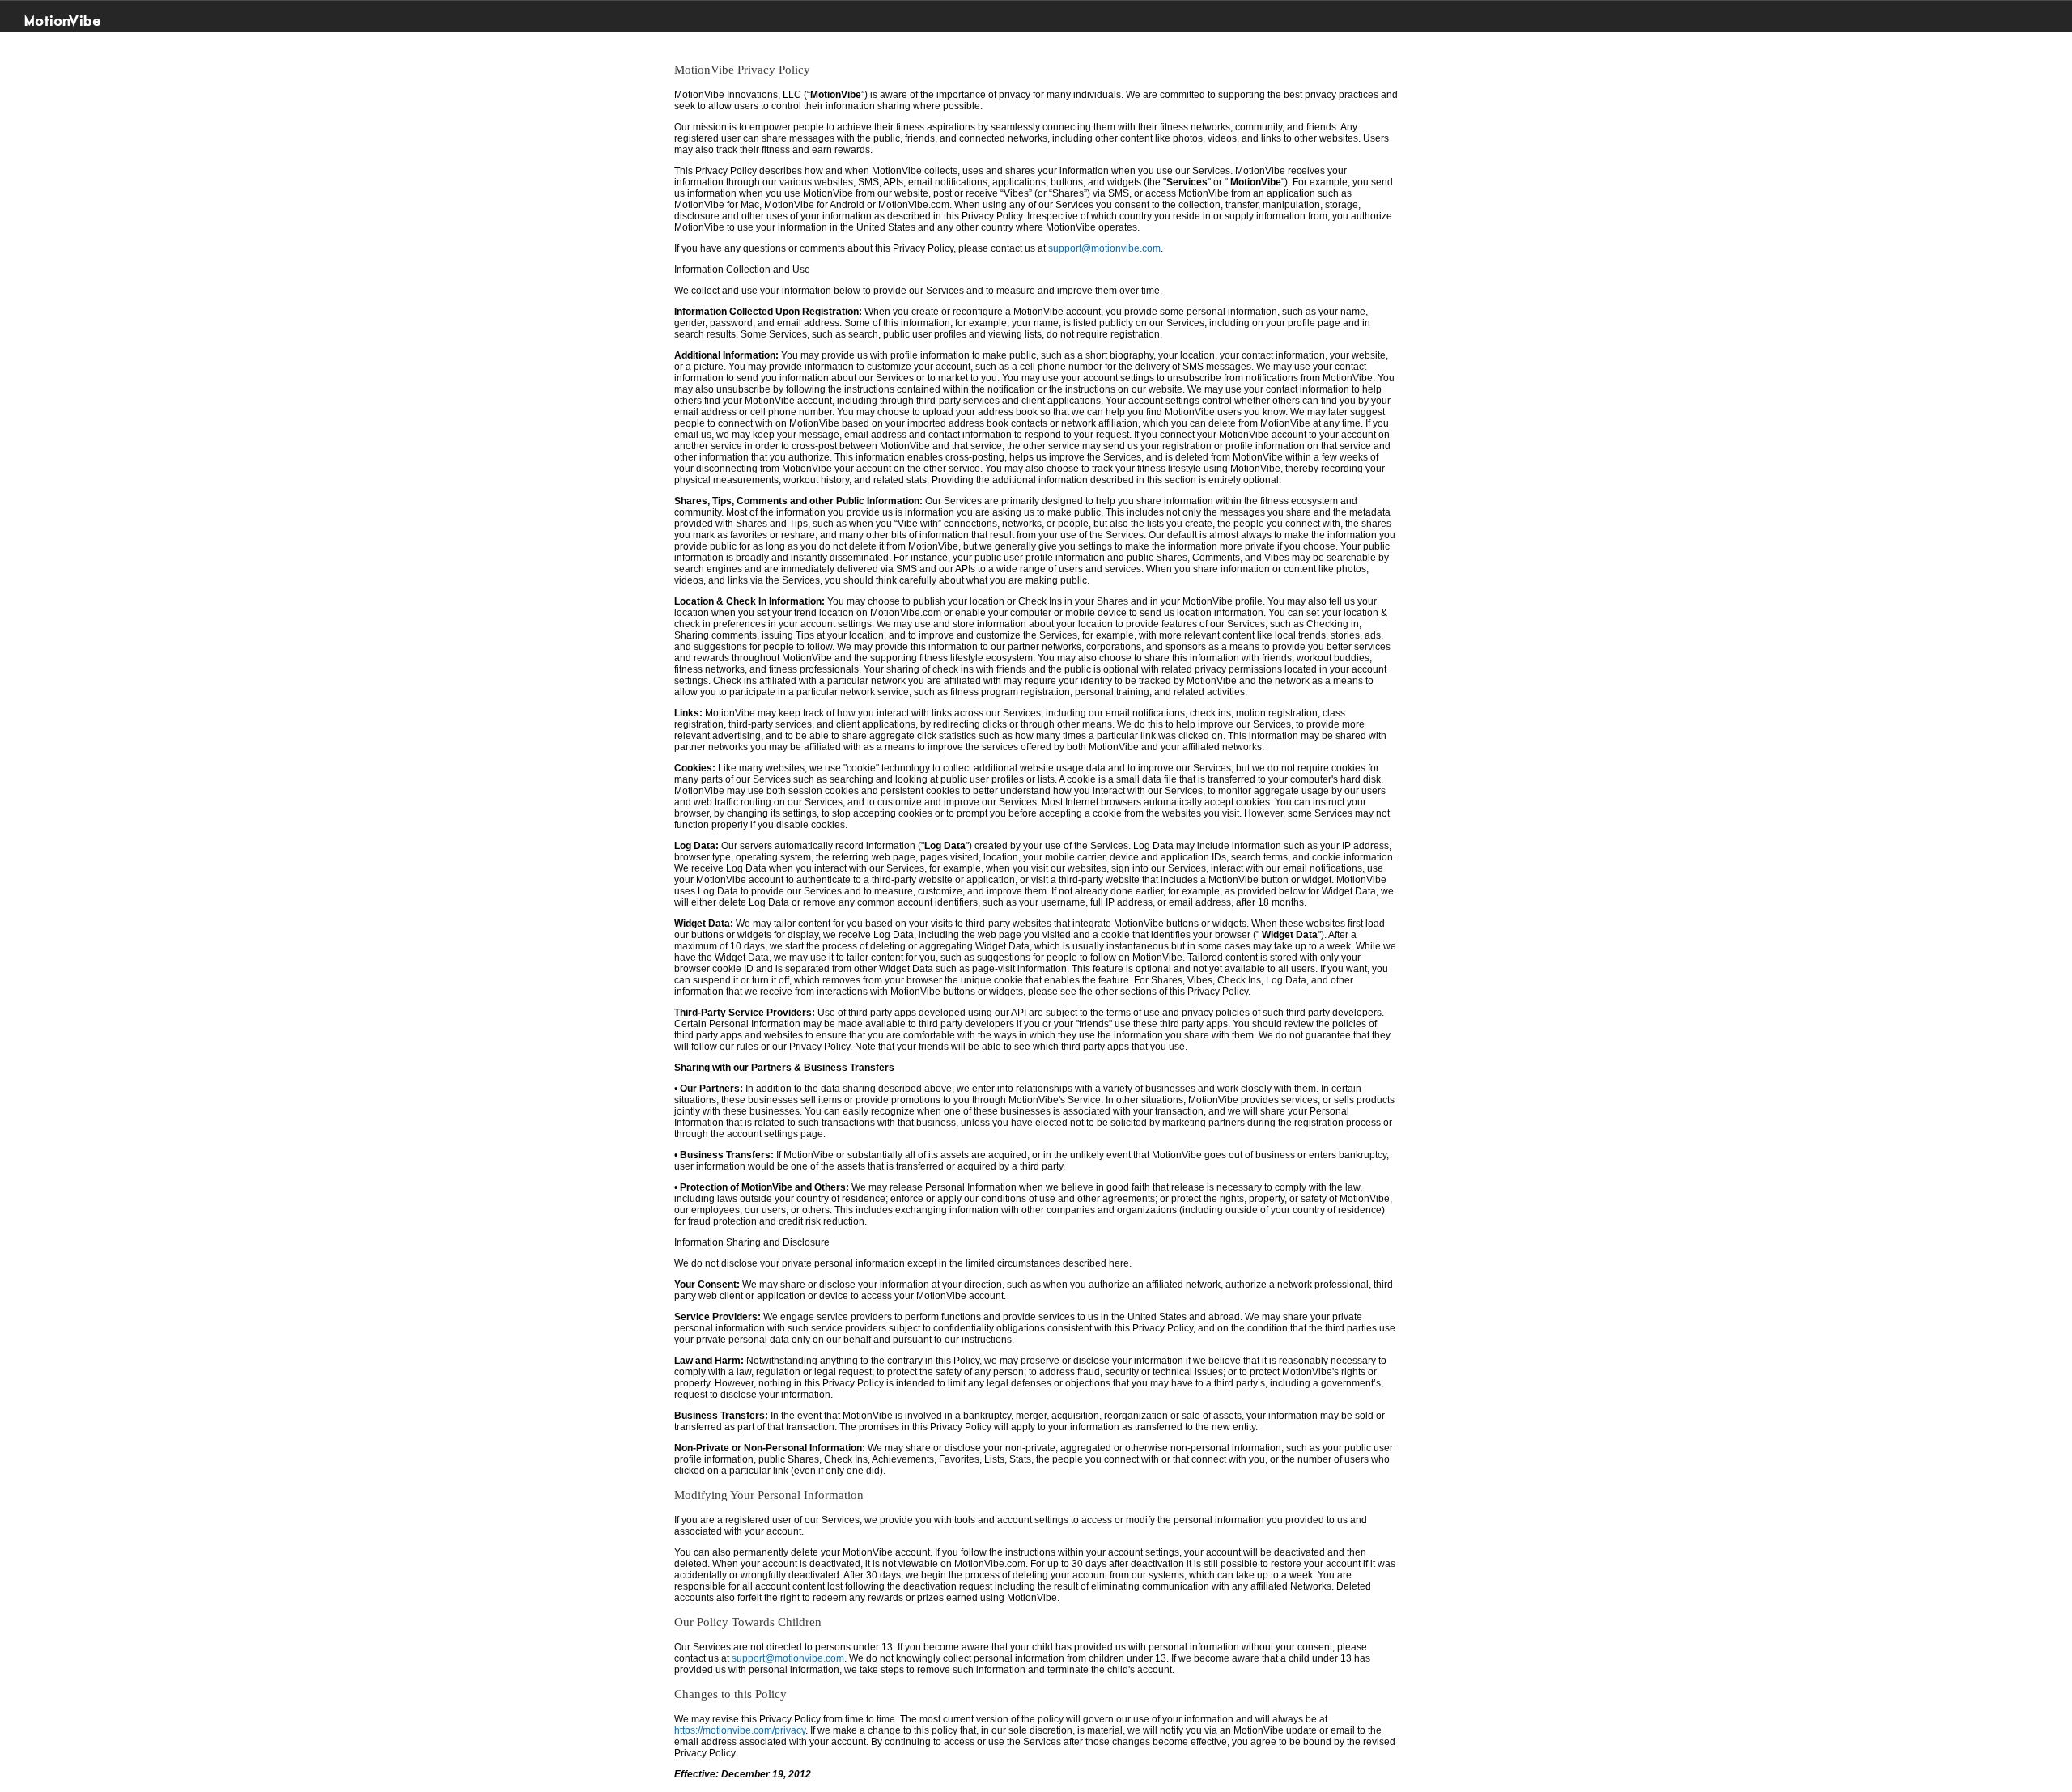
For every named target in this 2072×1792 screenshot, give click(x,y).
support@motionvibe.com (1104, 248)
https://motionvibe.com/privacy (740, 1730)
